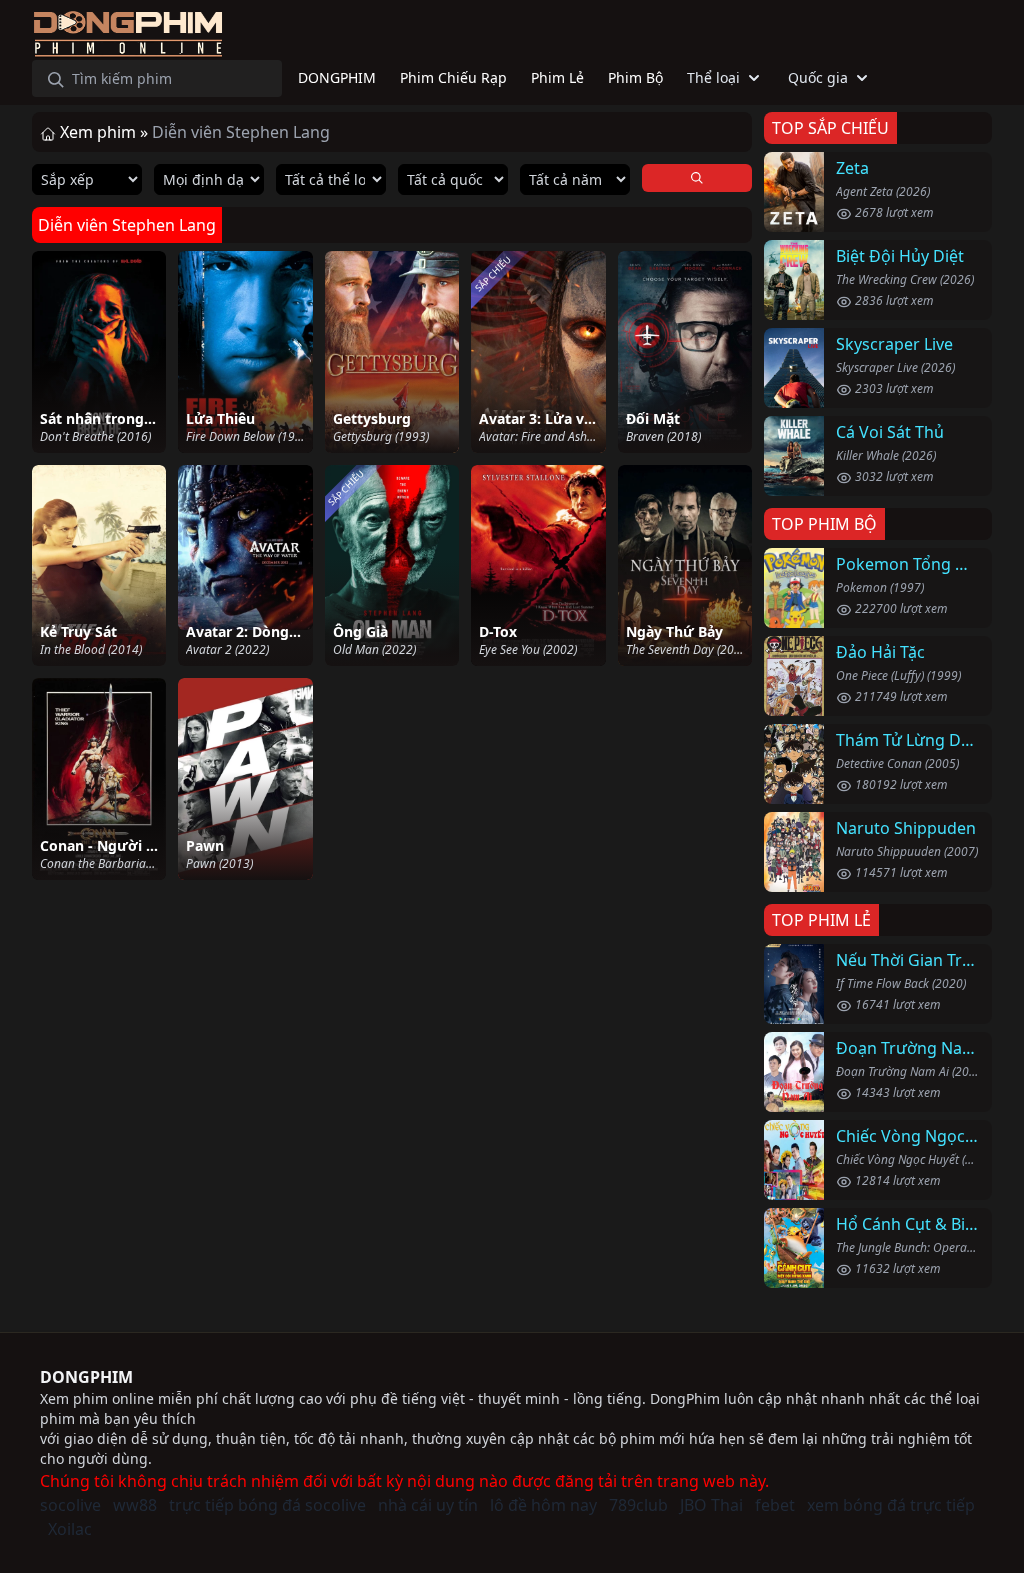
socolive (70, 1505)
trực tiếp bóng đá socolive (267, 1505)
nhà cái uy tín (428, 1505)
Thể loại (713, 77)
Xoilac (70, 1529)
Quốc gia (818, 77)
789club (638, 1505)
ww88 (135, 1505)
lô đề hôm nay (543, 1505)
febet (775, 1505)
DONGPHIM (86, 1377)
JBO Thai (711, 1505)
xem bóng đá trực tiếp (891, 1505)
